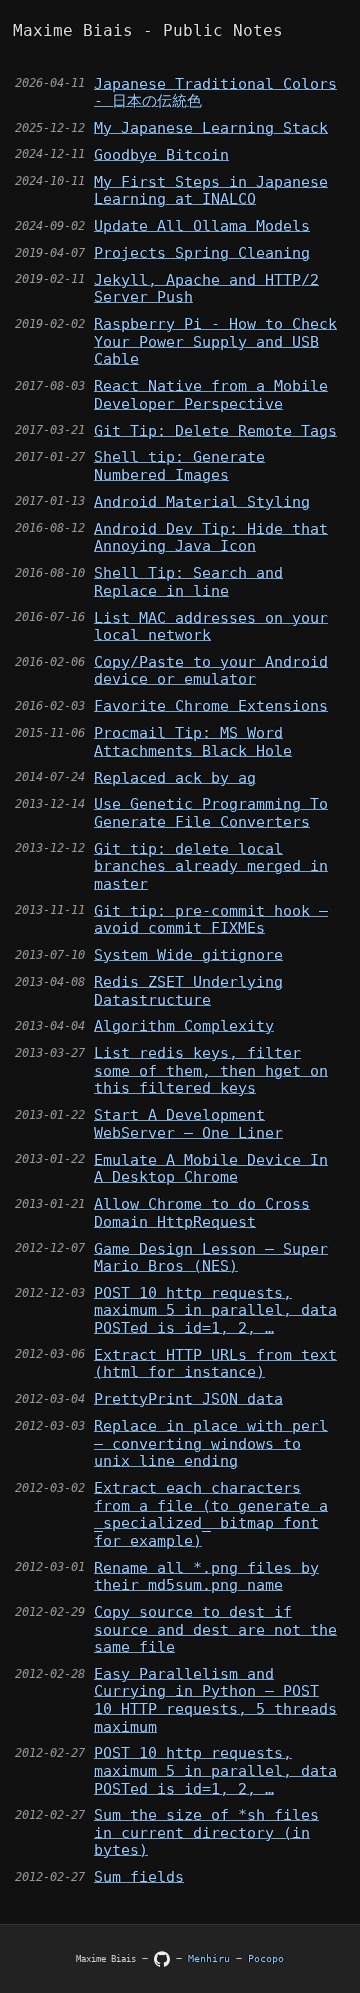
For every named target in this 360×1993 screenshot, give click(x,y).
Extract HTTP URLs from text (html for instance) (215, 1363)
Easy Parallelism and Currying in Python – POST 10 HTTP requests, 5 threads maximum (215, 1700)
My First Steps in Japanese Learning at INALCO (211, 190)
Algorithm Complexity (184, 1025)
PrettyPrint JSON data (188, 1398)
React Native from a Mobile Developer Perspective (211, 394)
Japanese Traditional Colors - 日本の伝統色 (215, 92)
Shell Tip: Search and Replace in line (188, 581)
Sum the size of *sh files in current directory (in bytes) (206, 1832)
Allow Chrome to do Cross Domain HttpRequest (202, 1212)
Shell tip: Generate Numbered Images (179, 465)
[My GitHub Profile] (165, 1958)
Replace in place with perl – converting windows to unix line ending (211, 1443)
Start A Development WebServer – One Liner (188, 1123)
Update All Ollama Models (202, 225)
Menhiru (212, 1958)
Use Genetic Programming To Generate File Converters (211, 812)
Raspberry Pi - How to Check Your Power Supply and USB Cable (215, 341)
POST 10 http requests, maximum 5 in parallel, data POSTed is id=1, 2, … (215, 1310)
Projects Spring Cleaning (202, 252)
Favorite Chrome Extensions (211, 705)
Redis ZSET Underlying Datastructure (188, 990)
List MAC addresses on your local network (211, 626)
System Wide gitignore (188, 954)
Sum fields (139, 1876)
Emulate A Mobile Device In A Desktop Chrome (211, 1168)
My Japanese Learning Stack (211, 127)
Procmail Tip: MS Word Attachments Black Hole (193, 741)
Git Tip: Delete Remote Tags (215, 430)
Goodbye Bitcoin (161, 154)
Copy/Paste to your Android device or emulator (211, 670)
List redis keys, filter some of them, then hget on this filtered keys (211, 1070)
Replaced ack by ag (175, 777)
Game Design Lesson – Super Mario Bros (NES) (211, 1257)
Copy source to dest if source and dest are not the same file (215, 1629)
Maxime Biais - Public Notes (148, 31)
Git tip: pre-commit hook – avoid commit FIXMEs (211, 919)
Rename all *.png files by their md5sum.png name (206, 1576)
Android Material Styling (202, 501)
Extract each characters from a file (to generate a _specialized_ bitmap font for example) (211, 1514)
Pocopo (266, 1958)
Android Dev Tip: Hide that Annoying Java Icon (211, 537)
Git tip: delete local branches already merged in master (211, 866)
